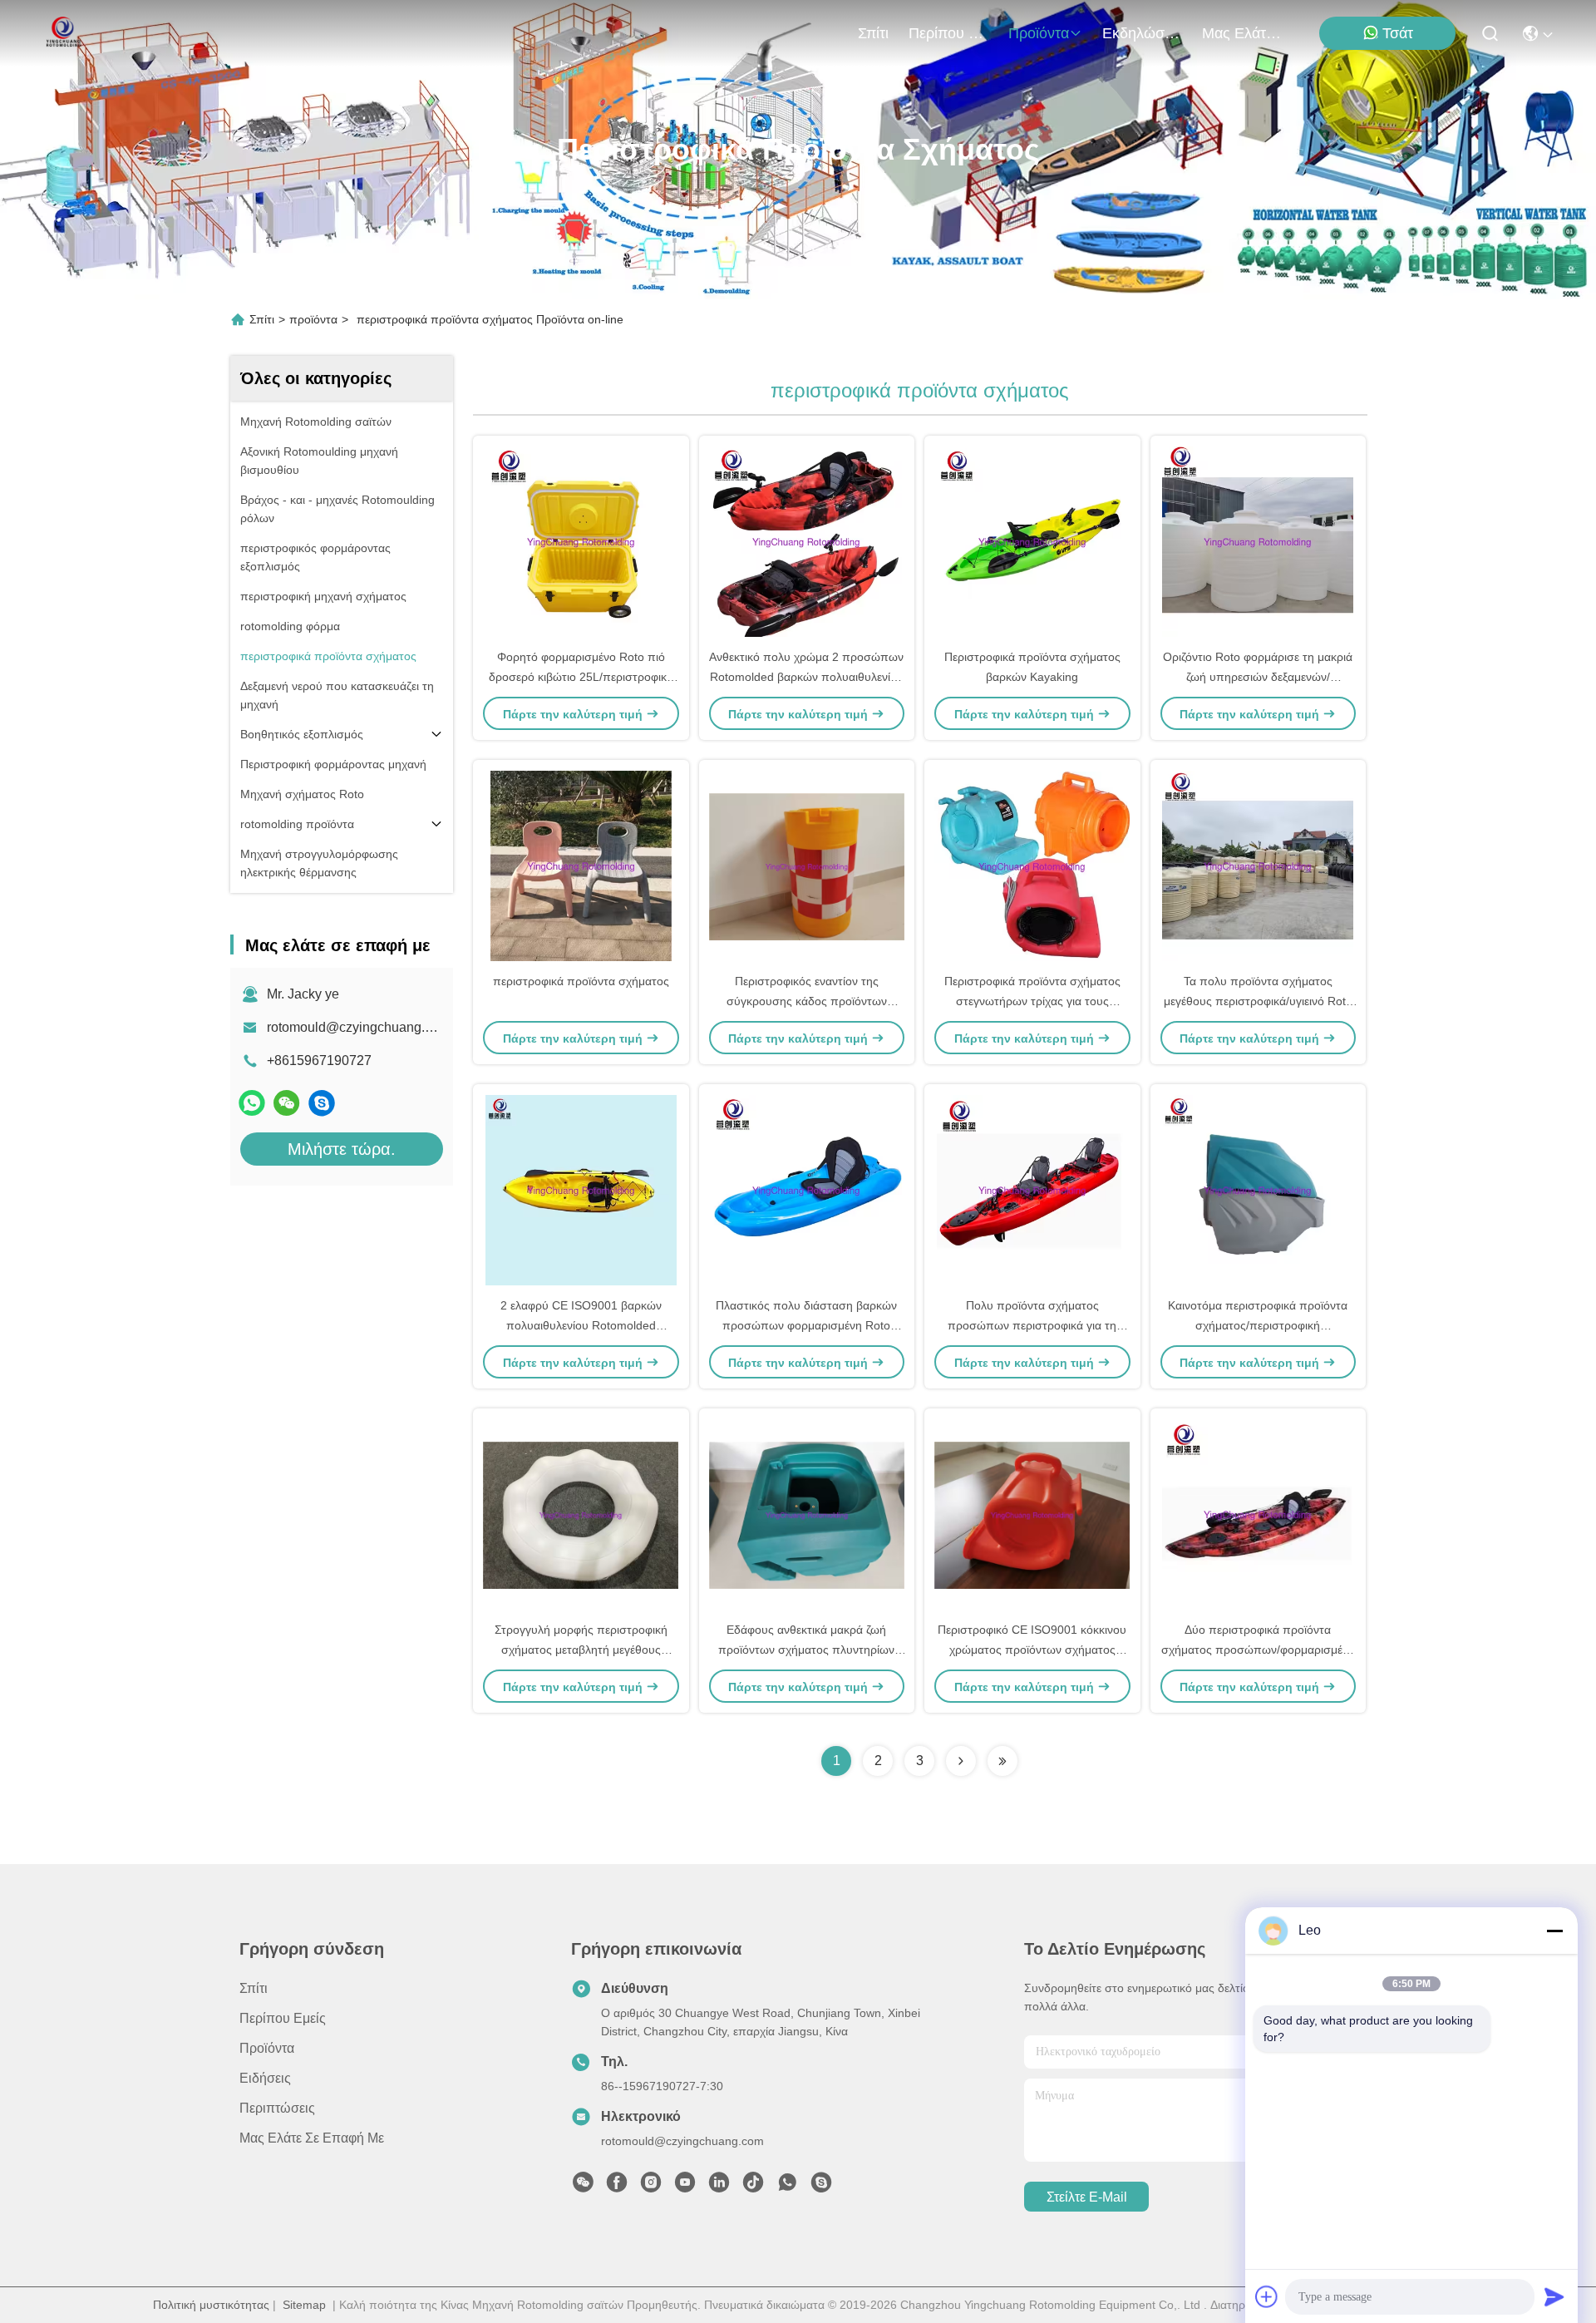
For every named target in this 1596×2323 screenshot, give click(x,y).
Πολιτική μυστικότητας (211, 2305)
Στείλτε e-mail (1087, 2197)
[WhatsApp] (252, 1103)
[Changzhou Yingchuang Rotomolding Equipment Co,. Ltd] (62, 33)
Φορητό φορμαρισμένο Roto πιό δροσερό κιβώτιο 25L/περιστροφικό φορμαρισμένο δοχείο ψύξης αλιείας (581, 677)
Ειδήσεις (265, 2078)
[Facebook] (617, 2187)
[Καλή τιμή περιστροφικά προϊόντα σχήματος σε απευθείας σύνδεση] (581, 866)
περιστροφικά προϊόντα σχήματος (581, 981)
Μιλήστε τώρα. (342, 1149)
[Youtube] (685, 2187)
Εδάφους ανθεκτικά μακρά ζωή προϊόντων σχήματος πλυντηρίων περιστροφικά (806, 1650)
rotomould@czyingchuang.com (358, 1027)
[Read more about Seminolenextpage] (961, 1761)
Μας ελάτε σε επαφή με (1242, 33)
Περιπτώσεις (277, 2108)
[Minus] (1554, 1931)
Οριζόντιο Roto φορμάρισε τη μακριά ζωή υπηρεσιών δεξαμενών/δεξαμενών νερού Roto (1258, 677)
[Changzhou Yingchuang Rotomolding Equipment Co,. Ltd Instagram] (651, 2187)
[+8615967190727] (322, 1103)
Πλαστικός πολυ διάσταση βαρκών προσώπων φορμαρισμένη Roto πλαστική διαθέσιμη (806, 1325)
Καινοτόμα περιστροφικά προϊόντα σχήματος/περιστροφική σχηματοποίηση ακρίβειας (1258, 1325)
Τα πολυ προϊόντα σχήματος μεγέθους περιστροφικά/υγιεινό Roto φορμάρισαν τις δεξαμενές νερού (1258, 1001)
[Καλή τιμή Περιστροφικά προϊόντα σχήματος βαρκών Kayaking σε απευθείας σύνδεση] (1032, 541)
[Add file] (1267, 2296)
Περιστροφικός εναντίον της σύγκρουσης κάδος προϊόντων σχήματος (807, 1001)
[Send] (1554, 2296)
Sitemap (304, 2305)
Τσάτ (1398, 33)
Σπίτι (873, 33)
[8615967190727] (787, 2187)
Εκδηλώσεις (1142, 33)
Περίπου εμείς (948, 33)
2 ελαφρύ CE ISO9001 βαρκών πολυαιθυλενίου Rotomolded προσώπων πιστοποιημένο (581, 1325)
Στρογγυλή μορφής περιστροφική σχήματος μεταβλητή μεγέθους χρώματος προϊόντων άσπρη (581, 1650)
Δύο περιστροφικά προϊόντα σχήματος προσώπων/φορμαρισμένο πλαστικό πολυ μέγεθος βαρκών (1258, 1650)
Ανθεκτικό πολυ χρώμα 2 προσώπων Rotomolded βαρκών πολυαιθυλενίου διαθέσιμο (806, 677)
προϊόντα (1039, 33)
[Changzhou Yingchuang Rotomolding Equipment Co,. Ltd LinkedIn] (719, 2187)
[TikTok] (753, 2187)
